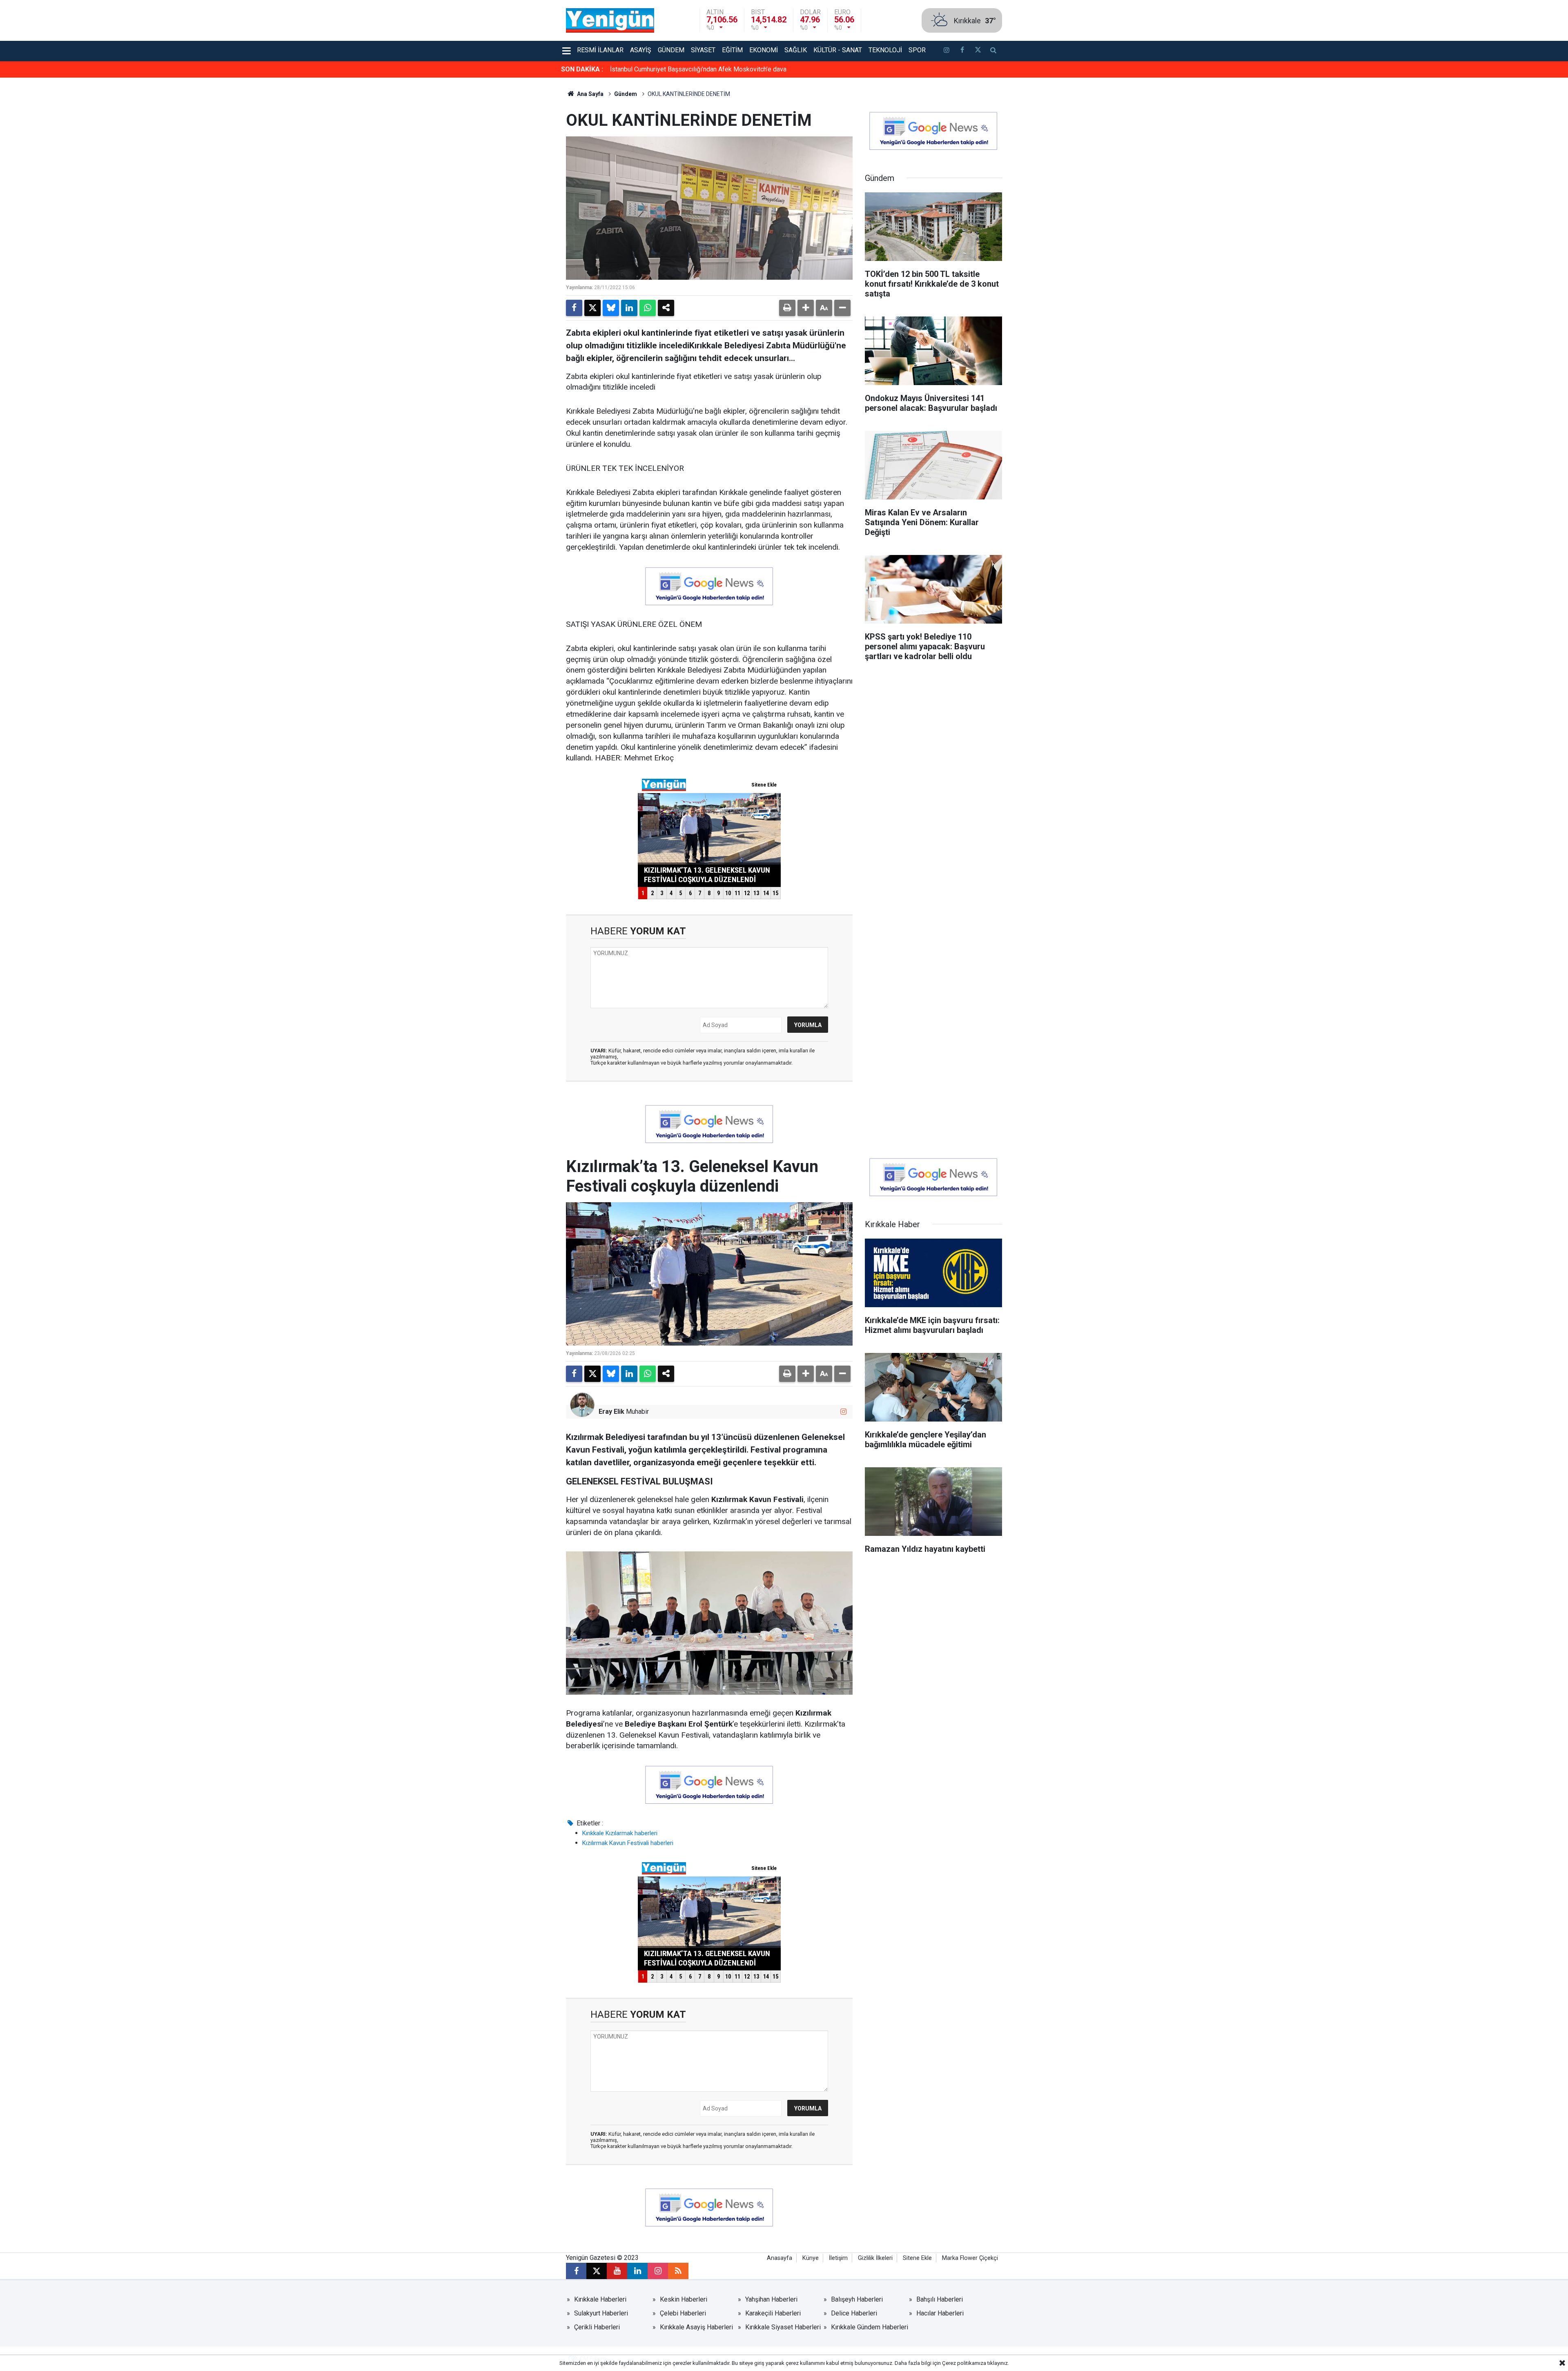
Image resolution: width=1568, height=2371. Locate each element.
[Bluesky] (611, 308)
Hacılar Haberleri (940, 2313)
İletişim (838, 2258)
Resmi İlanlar (600, 50)
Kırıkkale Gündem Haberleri (870, 2327)
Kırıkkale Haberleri (600, 2299)
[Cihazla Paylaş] (666, 308)
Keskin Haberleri (684, 2299)
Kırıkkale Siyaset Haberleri (783, 2327)
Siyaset (703, 50)
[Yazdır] (787, 308)
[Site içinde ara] (993, 51)
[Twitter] (592, 308)
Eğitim (732, 50)
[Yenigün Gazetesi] (610, 20)
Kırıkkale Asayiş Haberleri (696, 2327)
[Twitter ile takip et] (978, 51)
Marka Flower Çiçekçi (970, 2258)
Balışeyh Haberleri (857, 2299)
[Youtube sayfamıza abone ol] (617, 2271)
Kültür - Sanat (838, 50)
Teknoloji (885, 50)
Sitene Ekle (917, 2258)
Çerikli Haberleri (597, 2327)
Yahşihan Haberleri (771, 2299)
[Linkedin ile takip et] (637, 2271)
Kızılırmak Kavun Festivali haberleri (628, 1843)
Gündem (671, 50)
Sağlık (796, 50)
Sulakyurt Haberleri (601, 2313)
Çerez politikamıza (964, 2363)
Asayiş (641, 50)
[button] (806, 308)
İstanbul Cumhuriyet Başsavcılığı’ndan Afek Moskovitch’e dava (698, 69)
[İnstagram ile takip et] (947, 51)
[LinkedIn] (629, 308)
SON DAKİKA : (582, 69)
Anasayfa (780, 2258)
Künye (811, 2258)
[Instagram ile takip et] (843, 1412)
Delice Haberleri (854, 2313)
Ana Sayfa (590, 94)
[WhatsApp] (648, 308)
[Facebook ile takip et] (962, 51)
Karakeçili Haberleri (773, 2313)
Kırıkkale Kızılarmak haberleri (620, 1833)
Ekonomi (764, 50)
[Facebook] (574, 308)
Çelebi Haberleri (683, 2313)
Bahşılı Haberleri (940, 2299)
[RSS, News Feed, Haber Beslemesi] (678, 2271)
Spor (917, 50)
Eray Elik (611, 1412)
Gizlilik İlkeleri (875, 2258)
